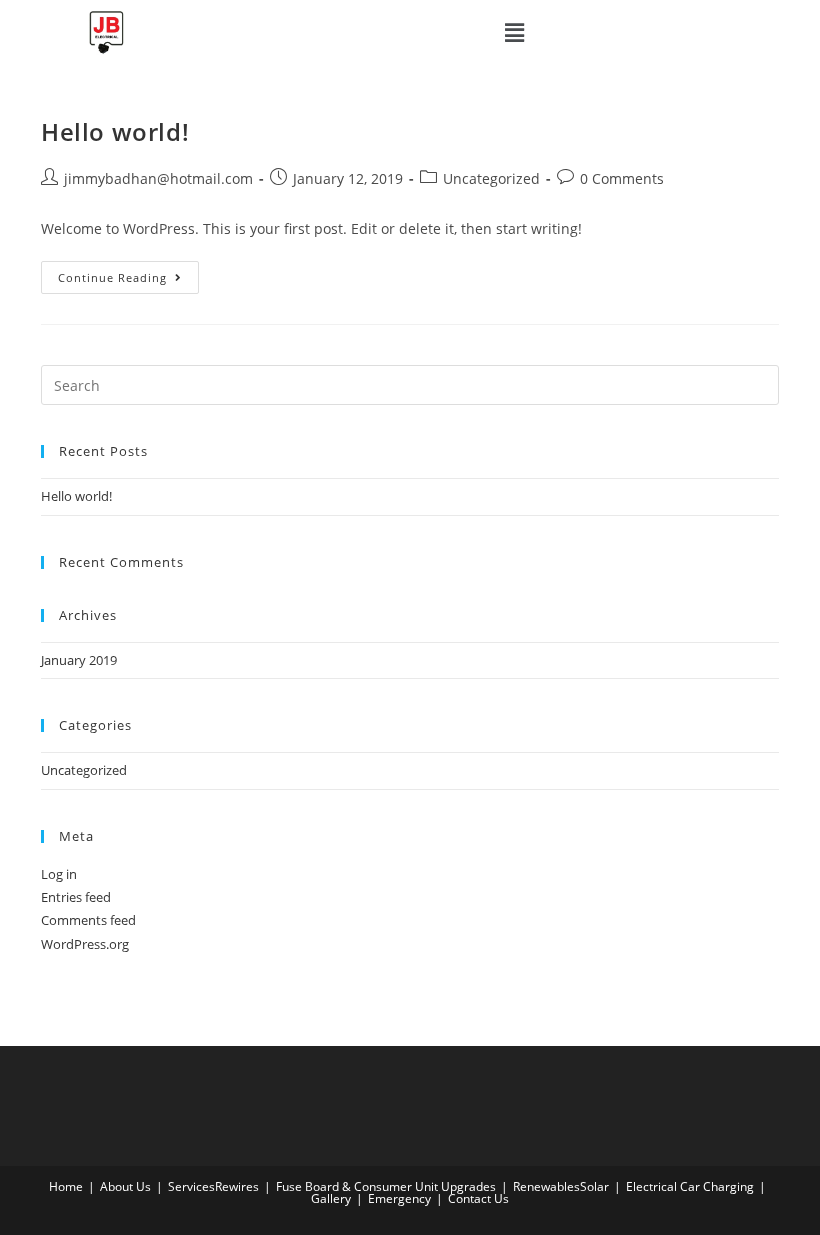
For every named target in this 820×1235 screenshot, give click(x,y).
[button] (514, 32)
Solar (594, 1186)
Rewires (237, 1186)
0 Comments (622, 178)
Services (191, 1186)
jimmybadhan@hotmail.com (158, 178)
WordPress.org (85, 944)
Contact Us (478, 1198)
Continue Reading (128, 273)
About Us (125, 1186)
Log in (59, 874)
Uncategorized (491, 178)
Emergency (399, 1198)
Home (66, 1186)
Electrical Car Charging (690, 1186)
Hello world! (115, 131)
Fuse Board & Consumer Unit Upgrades (386, 1186)
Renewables (546, 1186)
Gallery (331, 1198)
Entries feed (76, 897)
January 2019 (79, 660)
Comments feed (88, 920)
